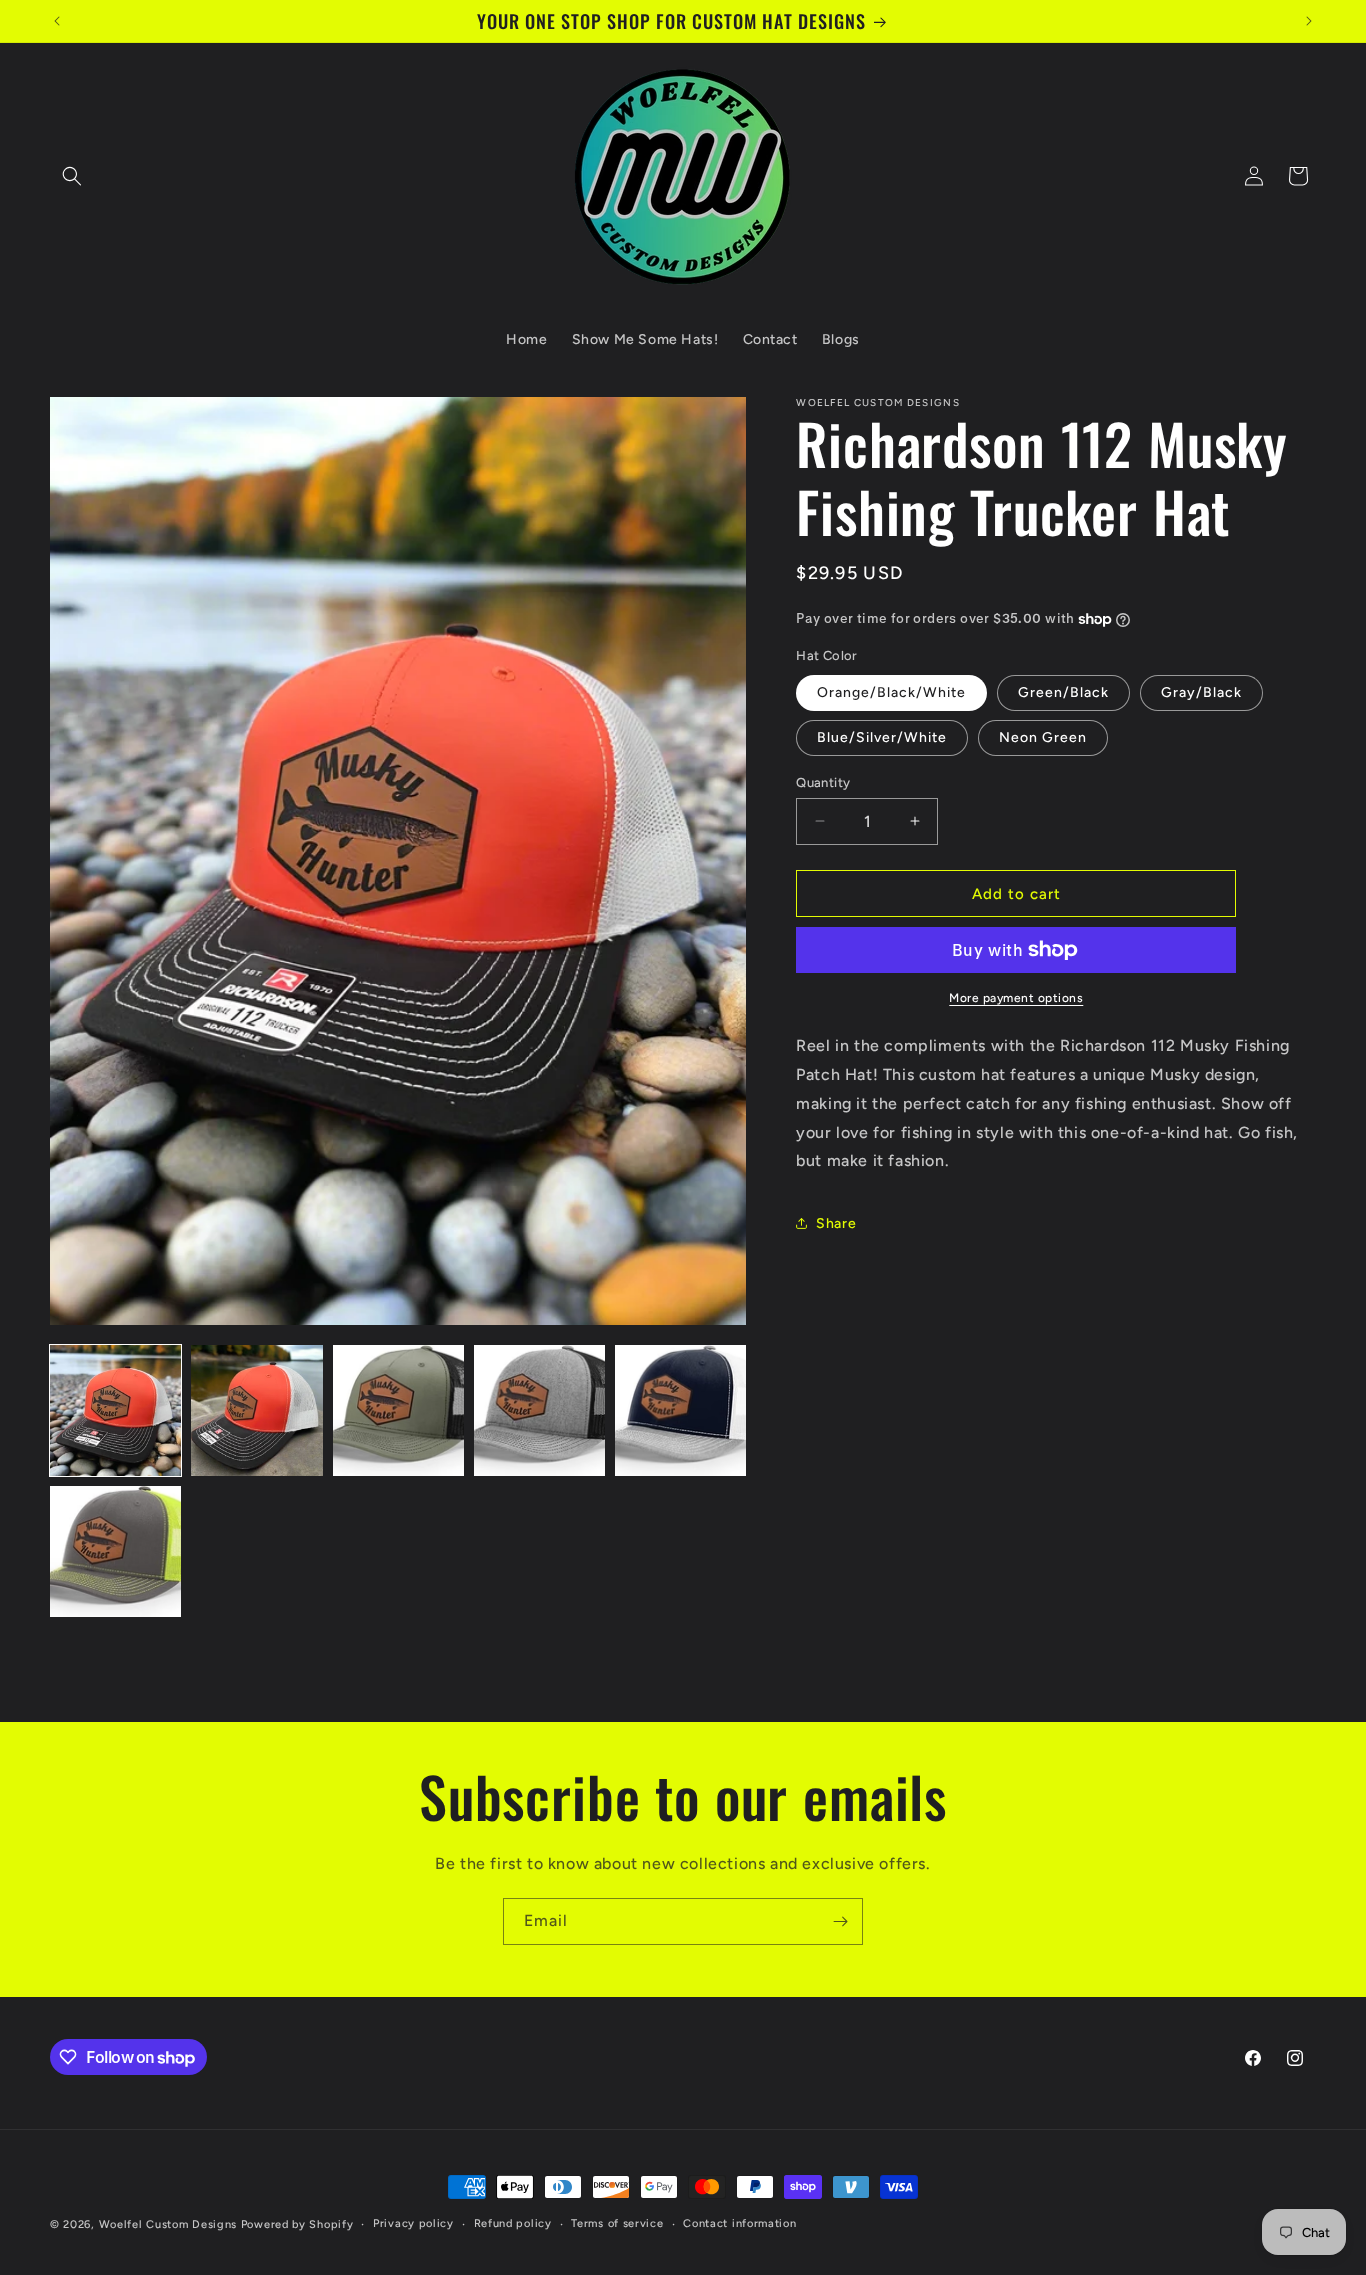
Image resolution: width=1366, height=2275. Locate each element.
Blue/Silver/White (882, 736)
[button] (72, 176)
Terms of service (617, 2223)
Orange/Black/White (891, 691)
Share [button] (836, 1222)
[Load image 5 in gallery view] (680, 1410)
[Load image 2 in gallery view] (256, 1410)
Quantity (823, 781)
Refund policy (513, 2223)
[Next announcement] (1309, 21)
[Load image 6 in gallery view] (115, 1551)
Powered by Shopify (297, 2224)
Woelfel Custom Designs (170, 2224)
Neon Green (1043, 736)
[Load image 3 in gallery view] (398, 1410)
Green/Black (1063, 691)
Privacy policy (413, 2223)
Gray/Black (1201, 691)
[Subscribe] (840, 1921)
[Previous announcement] (57, 21)
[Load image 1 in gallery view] (115, 1410)
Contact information (739, 2223)
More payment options (1016, 998)
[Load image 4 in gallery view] (539, 1410)
